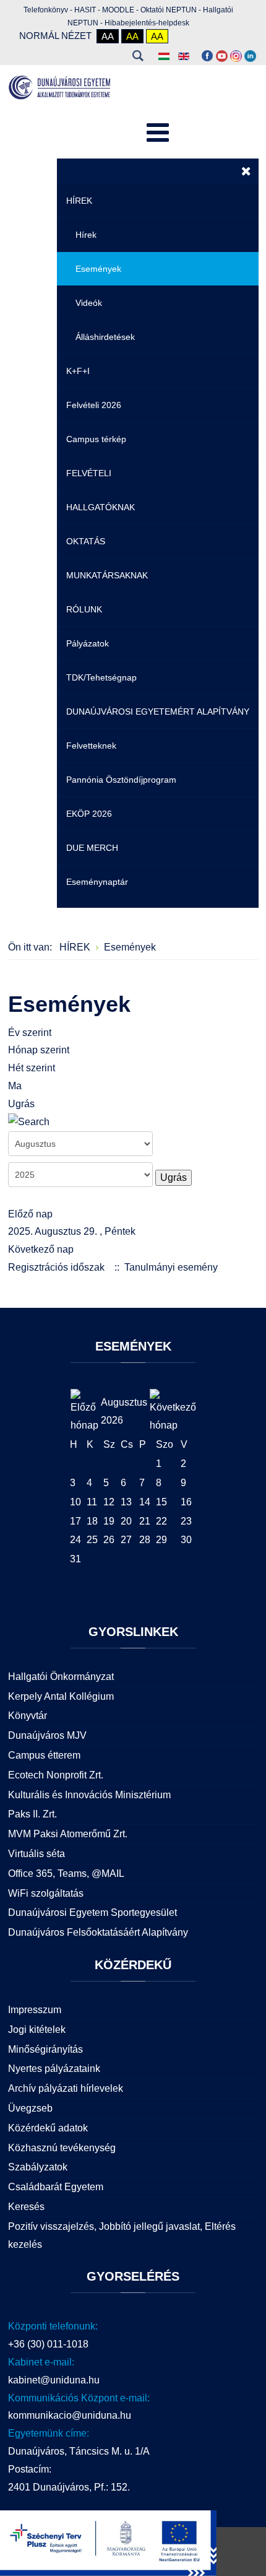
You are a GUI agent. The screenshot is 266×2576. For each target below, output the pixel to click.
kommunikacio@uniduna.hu (70, 2415)
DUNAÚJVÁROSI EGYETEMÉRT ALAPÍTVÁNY (158, 711)
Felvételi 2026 (94, 405)
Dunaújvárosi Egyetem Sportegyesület (92, 1912)
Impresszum (35, 2010)
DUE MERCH (92, 848)
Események (98, 269)
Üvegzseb (30, 2108)
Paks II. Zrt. (32, 1814)
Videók (89, 303)
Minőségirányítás (45, 2049)
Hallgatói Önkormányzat (61, 1677)
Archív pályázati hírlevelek (66, 2088)
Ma (15, 1086)
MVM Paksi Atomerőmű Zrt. (68, 1834)
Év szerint (30, 1033)
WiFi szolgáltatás (46, 1893)
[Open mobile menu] (158, 133)
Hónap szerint (39, 1050)
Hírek (86, 235)
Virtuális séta (36, 1854)
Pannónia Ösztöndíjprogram (121, 780)
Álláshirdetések (105, 337)
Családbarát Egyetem (56, 2187)
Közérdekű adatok (48, 2128)
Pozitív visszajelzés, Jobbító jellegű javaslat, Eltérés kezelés (122, 2235)
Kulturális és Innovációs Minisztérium (89, 1795)
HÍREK (79, 201)
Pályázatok (88, 643)
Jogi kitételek (37, 2030)
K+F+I (78, 371)
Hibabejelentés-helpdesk (147, 23)
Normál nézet (55, 36)
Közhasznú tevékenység (62, 2148)
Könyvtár (28, 1716)
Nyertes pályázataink (54, 2069)
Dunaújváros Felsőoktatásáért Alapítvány (98, 1932)
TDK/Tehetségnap (101, 677)
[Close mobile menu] (246, 171)
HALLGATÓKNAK (101, 507)
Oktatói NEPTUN (169, 10)
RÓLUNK (84, 609)
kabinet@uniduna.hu (54, 2380)
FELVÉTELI (89, 473)
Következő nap (41, 1249)
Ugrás (21, 1104)
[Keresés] (29, 1122)
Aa (108, 36)
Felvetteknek (91, 746)
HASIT (85, 10)
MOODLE (118, 10)
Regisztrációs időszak (56, 1267)
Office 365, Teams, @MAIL (66, 1873)
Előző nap (30, 1214)
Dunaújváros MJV (47, 1735)
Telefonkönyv (46, 10)
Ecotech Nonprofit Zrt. (56, 1775)
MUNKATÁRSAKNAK (107, 575)
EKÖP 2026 (89, 814)
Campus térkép (96, 439)
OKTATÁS (86, 541)
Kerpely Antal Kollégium (61, 1696)
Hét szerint (32, 1068)
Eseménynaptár (97, 882)
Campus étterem (44, 1755)
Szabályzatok (38, 2167)
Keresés (138, 56)
